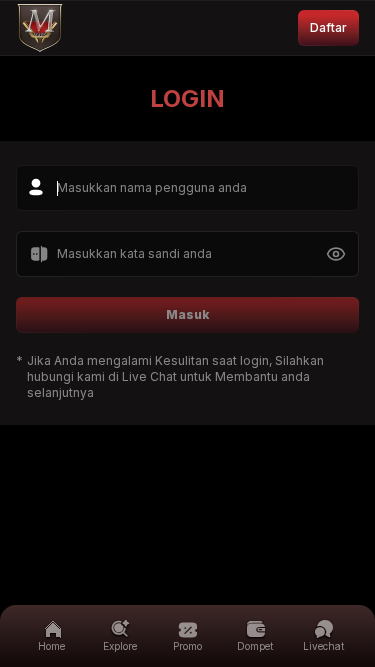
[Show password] (336, 254)
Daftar (328, 27)
